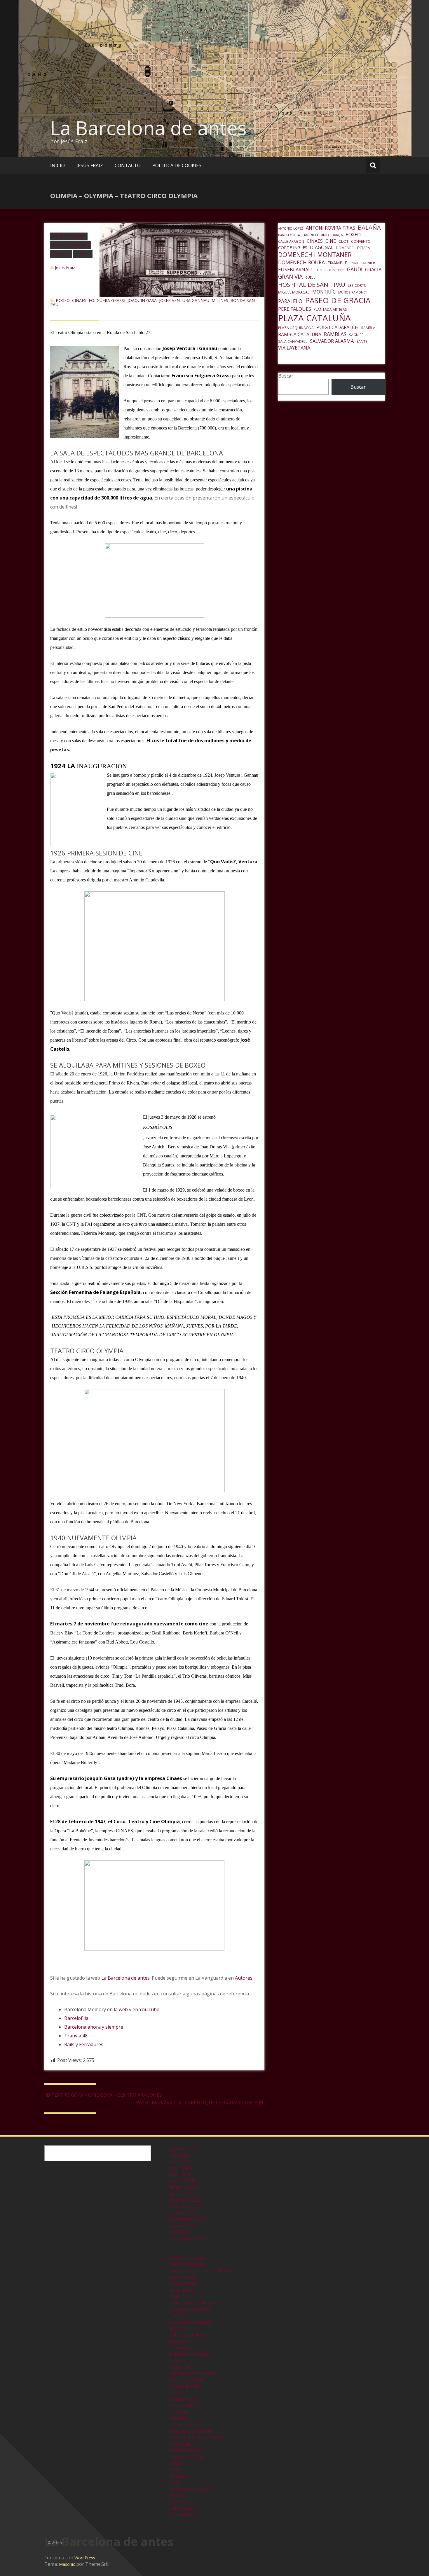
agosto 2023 (182, 2226)
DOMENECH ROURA (301, 262)
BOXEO (63, 300)
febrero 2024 (183, 2187)
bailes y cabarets (69, 236)
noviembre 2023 (186, 2206)
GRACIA (373, 269)
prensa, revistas (186, 2457)
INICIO (57, 165)
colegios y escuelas (189, 2309)
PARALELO (290, 301)
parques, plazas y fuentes (196, 2437)
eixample (178, 2341)
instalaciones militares (193, 2373)
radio (174, 2470)
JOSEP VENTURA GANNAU (184, 300)
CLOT (343, 241)
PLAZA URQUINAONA (296, 328)
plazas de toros (185, 2450)
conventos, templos (190, 2322)
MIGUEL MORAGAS (294, 292)
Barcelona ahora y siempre (94, 2027)
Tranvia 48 (76, 2036)
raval (174, 2482)
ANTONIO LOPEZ (291, 228)
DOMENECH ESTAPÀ (353, 248)
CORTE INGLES (293, 247)
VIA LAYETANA (294, 348)
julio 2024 (179, 2155)
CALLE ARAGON (291, 241)
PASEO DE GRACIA (338, 300)
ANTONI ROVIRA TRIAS (331, 228)
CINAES (79, 300)
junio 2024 (180, 2161)
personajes (181, 2444)
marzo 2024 (181, 2181)
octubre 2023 (183, 2213)
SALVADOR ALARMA (332, 341)
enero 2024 (181, 2193)
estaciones (180, 2348)
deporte (177, 2328)
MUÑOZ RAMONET (352, 292)
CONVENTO (361, 241)
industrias (179, 2367)
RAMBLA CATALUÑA (300, 334)
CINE (331, 241)
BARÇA (337, 235)
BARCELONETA (289, 235)
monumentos (183, 2405)
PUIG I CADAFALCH (338, 327)
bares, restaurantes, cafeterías (202, 2271)
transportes (182, 2508)
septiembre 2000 (187, 2238)
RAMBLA (368, 328)
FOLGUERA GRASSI (107, 300)
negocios (178, 2418)
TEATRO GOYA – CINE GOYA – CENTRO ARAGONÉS (107, 2095)
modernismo (182, 2399)
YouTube (149, 2009)
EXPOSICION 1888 (329, 270)
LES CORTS (357, 285)
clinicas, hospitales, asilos (196, 2303)
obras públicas (184, 2425)
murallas (178, 2412)
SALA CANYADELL (293, 342)
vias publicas (182, 2514)
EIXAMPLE (337, 263)
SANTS (362, 342)
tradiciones (181, 2502)
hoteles (177, 2360)
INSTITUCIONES (186, 2380)
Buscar (286, 376)
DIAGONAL (322, 247)
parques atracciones (191, 2431)
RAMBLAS (335, 334)
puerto (176, 2463)
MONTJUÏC (324, 292)
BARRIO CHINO (316, 235)
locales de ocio (184, 2386)
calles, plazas (183, 2290)
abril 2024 (179, 2174)
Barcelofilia (76, 2018)
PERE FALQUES (295, 309)
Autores (244, 1978)
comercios (179, 2315)
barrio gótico (183, 2283)
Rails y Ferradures (84, 2044)
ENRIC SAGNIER (362, 263)
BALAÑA (369, 227)
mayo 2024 (180, 2168)
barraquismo (183, 2277)
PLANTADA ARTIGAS (330, 309)
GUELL (310, 277)
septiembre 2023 (187, 2219)
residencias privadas (191, 2489)
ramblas (177, 2476)
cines (174, 2296)
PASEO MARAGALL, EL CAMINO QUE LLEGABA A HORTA (197, 2102)
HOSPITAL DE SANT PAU (312, 284)
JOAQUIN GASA (142, 300)
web (123, 2009)
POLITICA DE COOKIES (177, 165)
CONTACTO (128, 165)
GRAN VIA (290, 277)
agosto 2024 (182, 2149)
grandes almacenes (190, 2354)
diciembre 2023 (185, 2200)
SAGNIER (356, 335)
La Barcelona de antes (148, 128)
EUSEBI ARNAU (295, 269)
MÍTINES (220, 300)
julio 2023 (179, 2232)
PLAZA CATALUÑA (314, 318)
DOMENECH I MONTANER (315, 255)
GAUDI (355, 269)
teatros (83, 254)
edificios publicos (187, 2335)
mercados (179, 2392)
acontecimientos (186, 2258)
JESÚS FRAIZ (90, 165)
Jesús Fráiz (65, 267)
